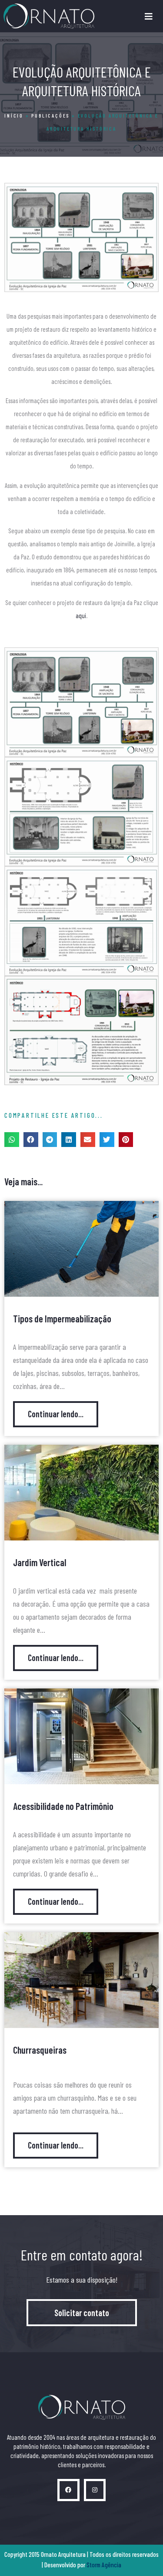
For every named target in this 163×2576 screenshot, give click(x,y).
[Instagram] (95, 2490)
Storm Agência (104, 2565)
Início (14, 115)
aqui (81, 615)
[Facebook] (68, 2490)
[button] (12, 1140)
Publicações (50, 115)
